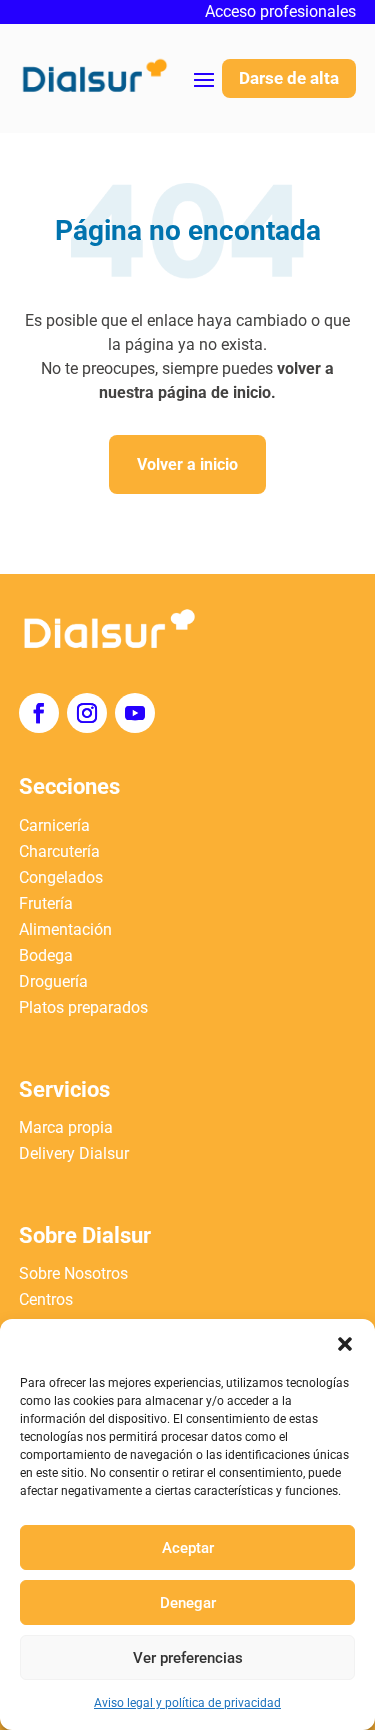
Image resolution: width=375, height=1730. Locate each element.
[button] (345, 1344)
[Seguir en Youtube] (135, 713)
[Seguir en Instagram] (87, 713)
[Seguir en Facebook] (39, 713)
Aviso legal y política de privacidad (187, 1703)
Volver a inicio (187, 464)
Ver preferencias (188, 1658)
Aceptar (188, 1548)
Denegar (188, 1603)
